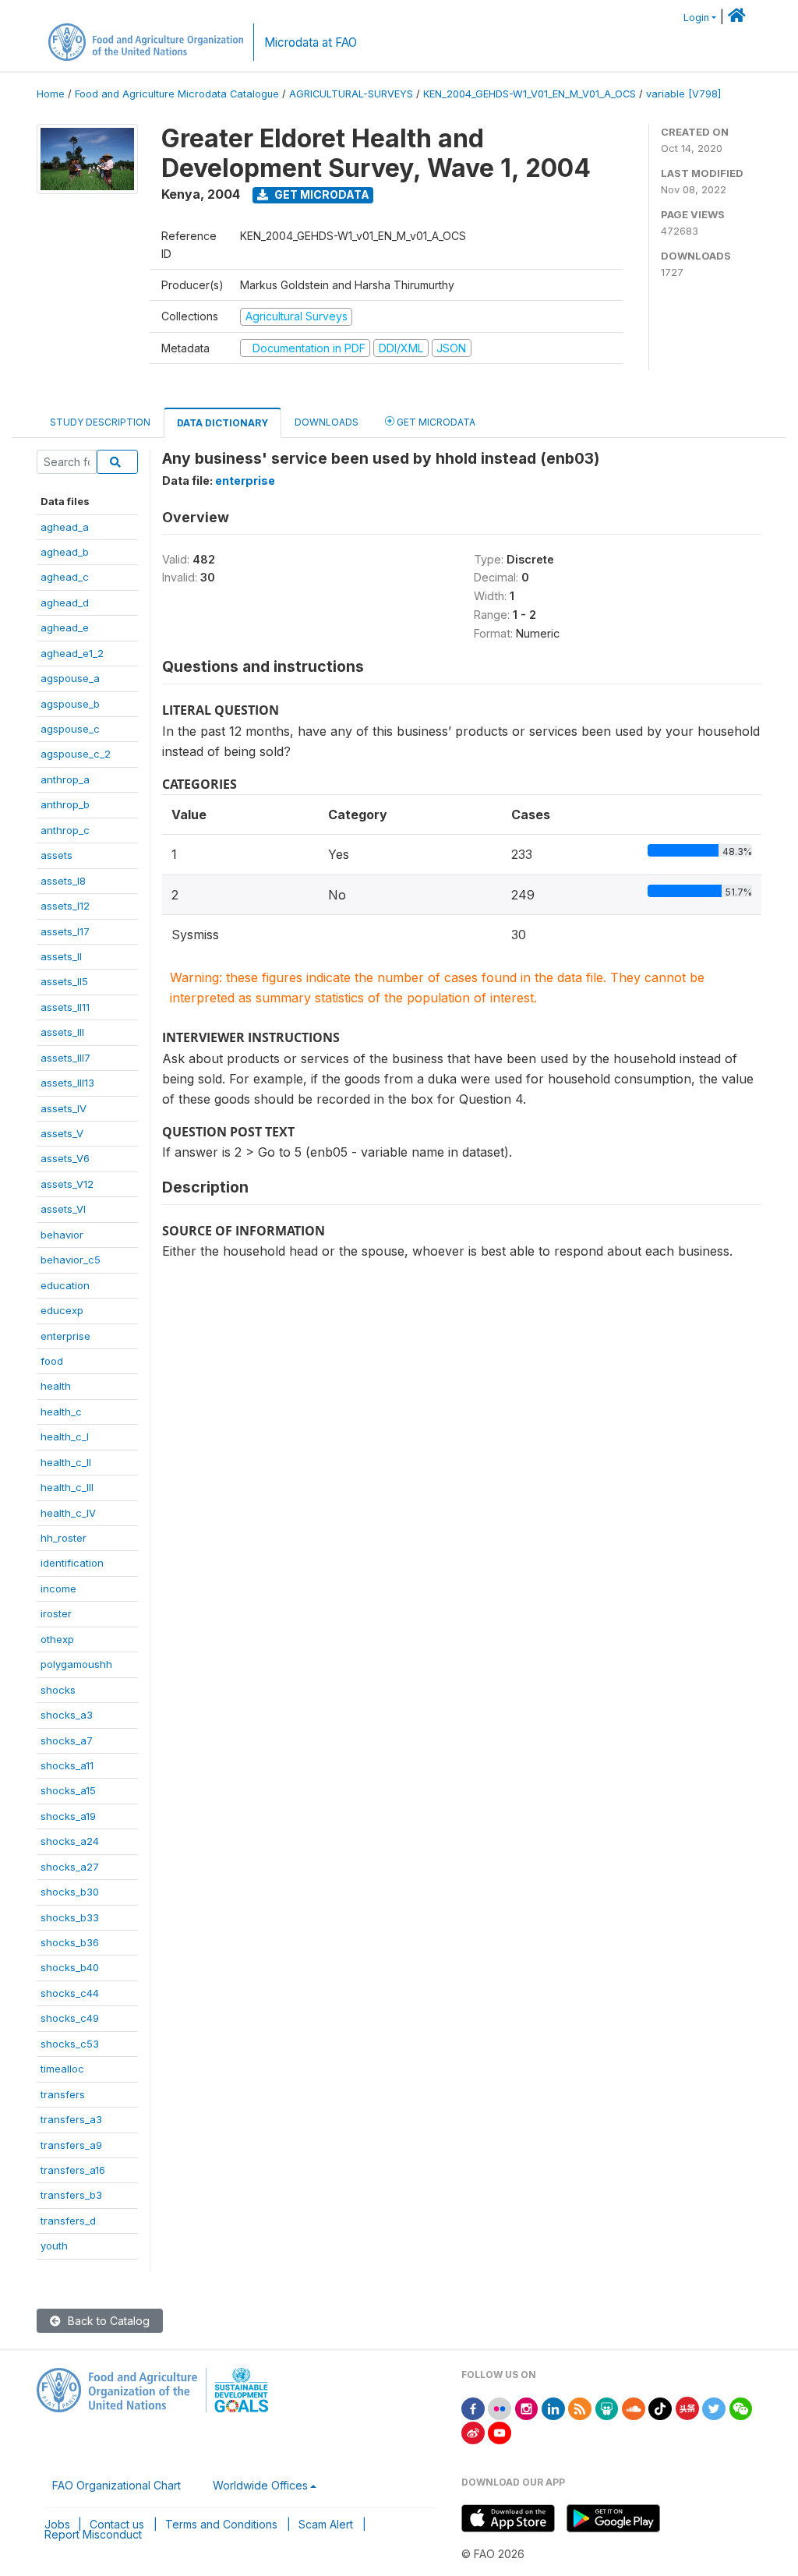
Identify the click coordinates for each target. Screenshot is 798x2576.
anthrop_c (65, 830)
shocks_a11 (67, 1765)
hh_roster (64, 1538)
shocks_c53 (70, 2044)
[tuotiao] (687, 2407)
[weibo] (473, 2431)
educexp (62, 1310)
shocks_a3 (67, 1715)
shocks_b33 (70, 1917)
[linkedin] (553, 2407)
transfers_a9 (71, 2145)
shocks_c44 (70, 1993)
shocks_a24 (70, 1841)
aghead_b (65, 552)
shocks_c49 (70, 2018)
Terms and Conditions (221, 2524)
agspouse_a (70, 678)
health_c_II (66, 1462)
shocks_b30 (70, 1892)
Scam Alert (326, 2524)
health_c (61, 1412)
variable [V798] (683, 94)
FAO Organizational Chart (117, 2485)
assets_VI (63, 1209)
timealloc (62, 2069)
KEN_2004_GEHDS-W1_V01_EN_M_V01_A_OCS (530, 94)
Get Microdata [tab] (435, 422)
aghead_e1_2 (72, 653)
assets (56, 855)
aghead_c (65, 577)
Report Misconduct (93, 2534)
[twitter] (714, 2407)
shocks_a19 (68, 1816)
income (58, 1588)
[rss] (580, 2407)
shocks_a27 (70, 1867)
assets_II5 (64, 981)
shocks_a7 (67, 1740)
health (56, 1386)
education (65, 1285)
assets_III (62, 1032)
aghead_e (65, 627)
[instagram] (527, 2407)
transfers (63, 2094)
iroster (56, 1613)
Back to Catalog (107, 2321)
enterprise (65, 1336)
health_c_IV (68, 1513)
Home (51, 94)
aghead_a (65, 527)
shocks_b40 (70, 1967)
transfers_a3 (71, 2119)
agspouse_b (70, 704)
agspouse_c (70, 729)
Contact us (117, 2524)
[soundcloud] (634, 2407)
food (52, 1361)
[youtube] (500, 2431)
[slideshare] (607, 2407)
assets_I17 (65, 931)
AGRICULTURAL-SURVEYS (351, 94)
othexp (57, 1639)
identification (72, 1563)
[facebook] (473, 2407)
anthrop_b (65, 804)
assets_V (62, 1133)
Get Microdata (321, 194)
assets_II (61, 956)
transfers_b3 (71, 2195)
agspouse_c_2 (76, 754)
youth (54, 2246)
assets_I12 (65, 906)
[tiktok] (660, 2407)
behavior (62, 1235)
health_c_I (65, 1436)
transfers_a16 (73, 2170)
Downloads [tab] (327, 422)
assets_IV (64, 1108)
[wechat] (741, 2407)
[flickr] (500, 2407)
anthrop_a (65, 779)
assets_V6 (65, 1158)
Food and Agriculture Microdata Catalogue (177, 94)
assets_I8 (63, 881)
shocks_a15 (68, 1790)
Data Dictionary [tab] (222, 423)
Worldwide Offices (260, 2485)
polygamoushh (76, 1664)
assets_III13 (67, 1083)
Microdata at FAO (311, 42)
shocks (58, 1690)
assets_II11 (65, 1007)
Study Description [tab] (100, 422)
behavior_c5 (71, 1260)
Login (696, 18)
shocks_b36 (70, 1942)
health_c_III (67, 1487)
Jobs (57, 2524)
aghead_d (65, 602)
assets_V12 (67, 1184)
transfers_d (68, 2221)
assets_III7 (65, 1058)
